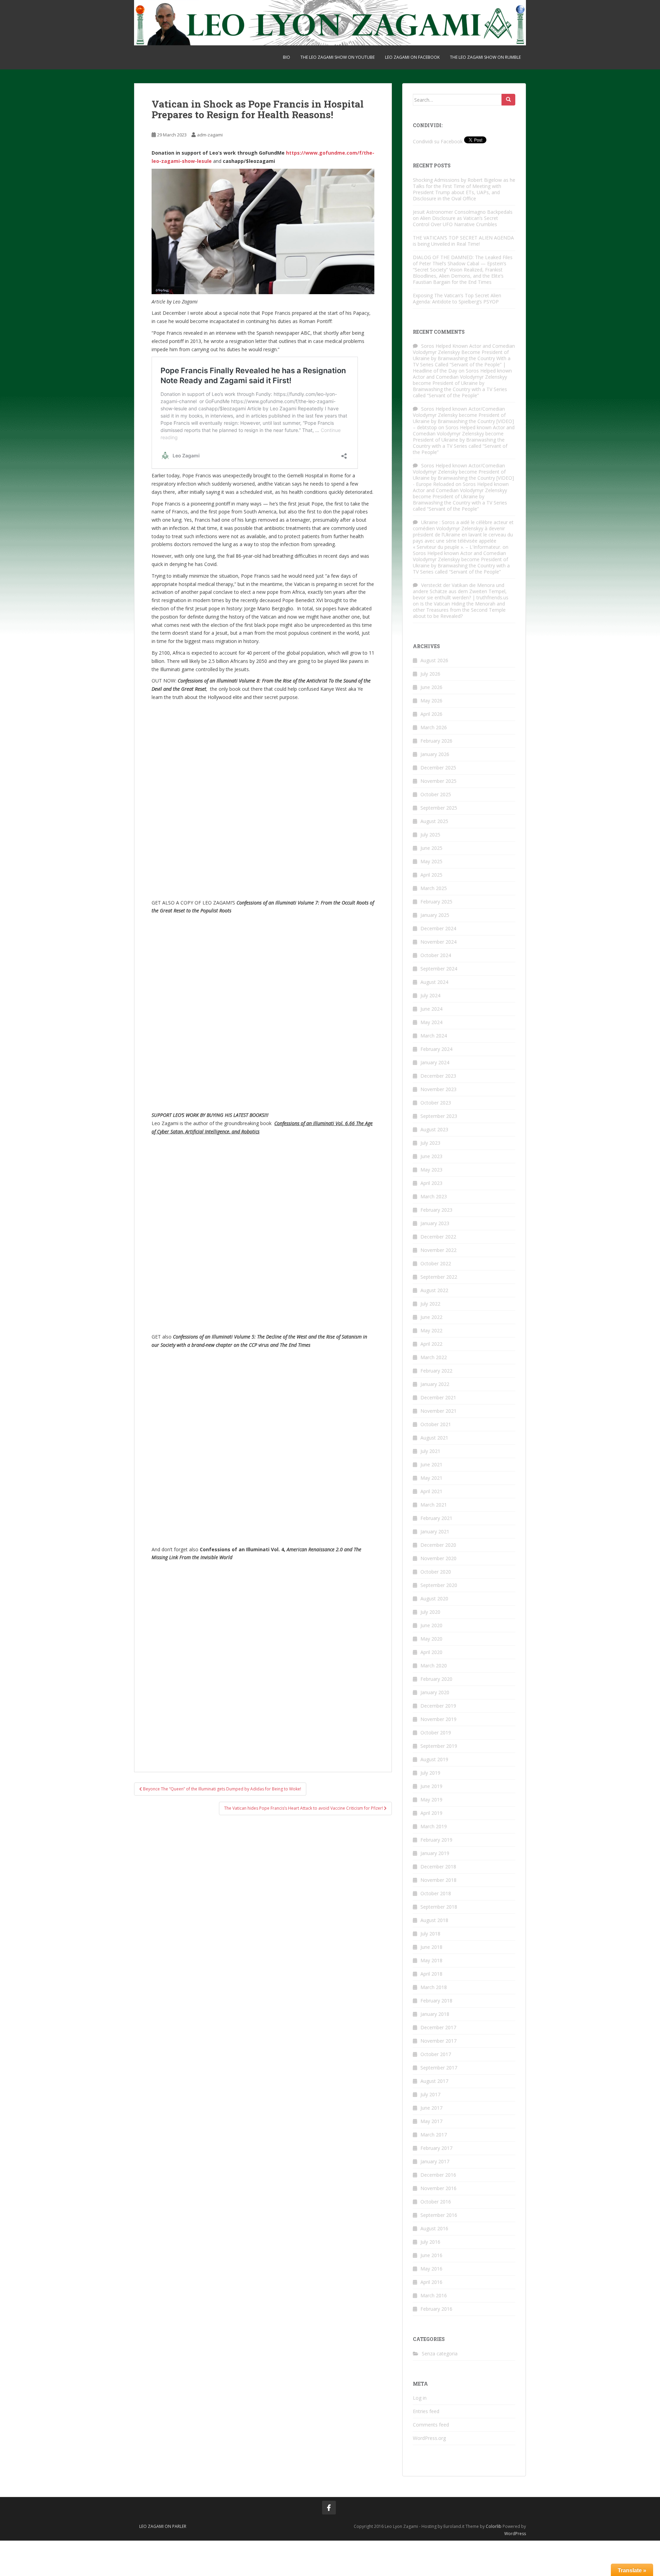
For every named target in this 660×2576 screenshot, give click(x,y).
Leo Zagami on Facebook (412, 57)
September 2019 (439, 1746)
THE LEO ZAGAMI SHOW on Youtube (338, 57)
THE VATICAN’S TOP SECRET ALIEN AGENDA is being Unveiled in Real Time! (463, 241)
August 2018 (434, 1920)
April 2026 (431, 714)
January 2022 (435, 1384)
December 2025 (438, 768)
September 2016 (439, 2215)
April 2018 (431, 1974)
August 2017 (434, 2081)
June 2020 (431, 1625)
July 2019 (430, 1773)
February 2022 (436, 1371)
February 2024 (436, 1049)
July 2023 (430, 1143)
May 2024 (431, 1022)
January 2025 (435, 915)
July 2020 (430, 1612)
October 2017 (436, 2054)
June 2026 (431, 687)
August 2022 (434, 1290)
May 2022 (431, 1330)
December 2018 (438, 1867)
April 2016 (431, 2282)
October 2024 (436, 955)
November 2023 (438, 1089)
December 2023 (438, 1076)
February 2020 (436, 1679)
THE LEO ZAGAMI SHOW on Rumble (485, 57)
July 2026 (430, 674)
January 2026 (435, 754)
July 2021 (430, 1451)
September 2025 (439, 808)
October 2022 (436, 1263)
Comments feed (431, 2425)
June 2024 (431, 1009)
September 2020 (439, 1585)
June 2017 (431, 2108)
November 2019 (438, 1719)
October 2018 (436, 1893)
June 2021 (431, 1464)
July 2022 (430, 1304)
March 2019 (434, 1826)
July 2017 (430, 2094)
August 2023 (434, 1129)
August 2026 (434, 660)
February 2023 (436, 1210)
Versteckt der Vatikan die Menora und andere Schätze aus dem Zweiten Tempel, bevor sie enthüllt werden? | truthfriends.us (461, 591)
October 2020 (436, 1572)
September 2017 (439, 2068)
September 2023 (439, 1116)
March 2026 (434, 727)
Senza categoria (440, 2353)
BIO (287, 57)
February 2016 (436, 2309)
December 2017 (438, 2027)
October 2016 (436, 2202)
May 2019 (431, 1800)
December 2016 (438, 2175)
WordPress (515, 2534)
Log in (420, 2398)
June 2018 (431, 1947)
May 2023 (431, 1170)
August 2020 (434, 1598)
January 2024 (435, 1062)
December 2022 (438, 1237)
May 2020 (431, 1639)
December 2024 (438, 928)
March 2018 (434, 1987)
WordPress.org (429, 2438)
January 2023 (435, 1223)
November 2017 (438, 2041)
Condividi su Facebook (438, 141)
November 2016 (438, 2188)
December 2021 (438, 1397)
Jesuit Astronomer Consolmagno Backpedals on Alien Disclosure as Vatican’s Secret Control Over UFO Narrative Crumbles (463, 218)
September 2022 (439, 1277)
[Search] (508, 100)
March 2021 (434, 1505)
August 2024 (434, 982)
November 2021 (438, 1411)
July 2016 (430, 2242)
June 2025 (431, 848)
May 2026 (431, 701)
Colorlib (494, 2526)
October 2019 (436, 1733)
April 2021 (431, 1491)
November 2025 (438, 781)
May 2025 (431, 861)
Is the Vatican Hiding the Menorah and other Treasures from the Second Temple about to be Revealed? (459, 610)
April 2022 (431, 1344)
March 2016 (434, 2295)
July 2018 (430, 1934)
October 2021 (436, 1424)
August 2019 (434, 1759)
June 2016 (431, 2255)
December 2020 (438, 1545)
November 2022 (438, 1250)
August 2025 (434, 821)
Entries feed (426, 2411)
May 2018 (431, 1960)
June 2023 (431, 1156)
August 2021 (434, 1438)
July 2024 (430, 995)
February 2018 (436, 2001)
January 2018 (435, 2014)
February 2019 (436, 1840)
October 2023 (436, 1103)
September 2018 (439, 1907)
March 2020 (434, 1665)
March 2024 (434, 1036)
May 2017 (431, 2121)
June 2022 (431, 1317)
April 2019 (431, 1813)
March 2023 (434, 1196)
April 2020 (431, 1652)
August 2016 (434, 2228)
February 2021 (436, 1518)
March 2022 (434, 1357)
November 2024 (438, 942)
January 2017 (435, 2161)
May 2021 (431, 1478)
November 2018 (438, 1880)
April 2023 (431, 1183)
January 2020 (435, 1692)
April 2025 (431, 875)
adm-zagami (210, 135)
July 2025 (430, 835)
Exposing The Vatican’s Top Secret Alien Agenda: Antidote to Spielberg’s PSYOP (457, 298)
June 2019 (431, 1786)
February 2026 (436, 741)
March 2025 (434, 888)
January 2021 (435, 1531)
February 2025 (436, 902)
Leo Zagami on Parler (163, 2526)
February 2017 (436, 2148)
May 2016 (431, 2269)
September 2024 (439, 969)
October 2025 (436, 794)
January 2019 (435, 1853)
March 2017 (434, 2135)
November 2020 (438, 1558)
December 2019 (438, 1706)
